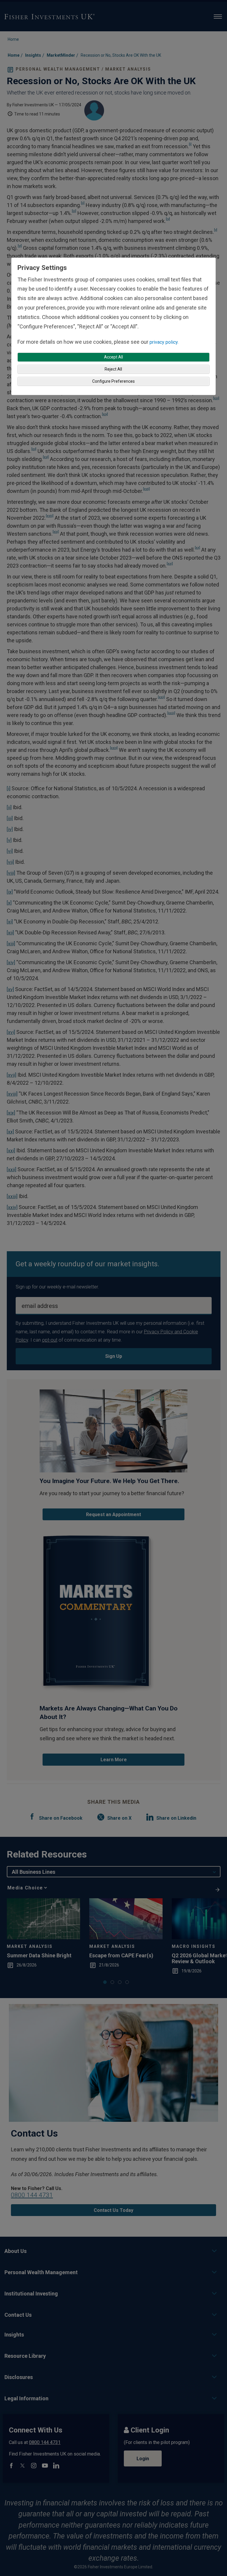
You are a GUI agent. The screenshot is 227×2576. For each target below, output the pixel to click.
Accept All (113, 357)
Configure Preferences (113, 381)
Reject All (113, 369)
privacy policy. (164, 342)
